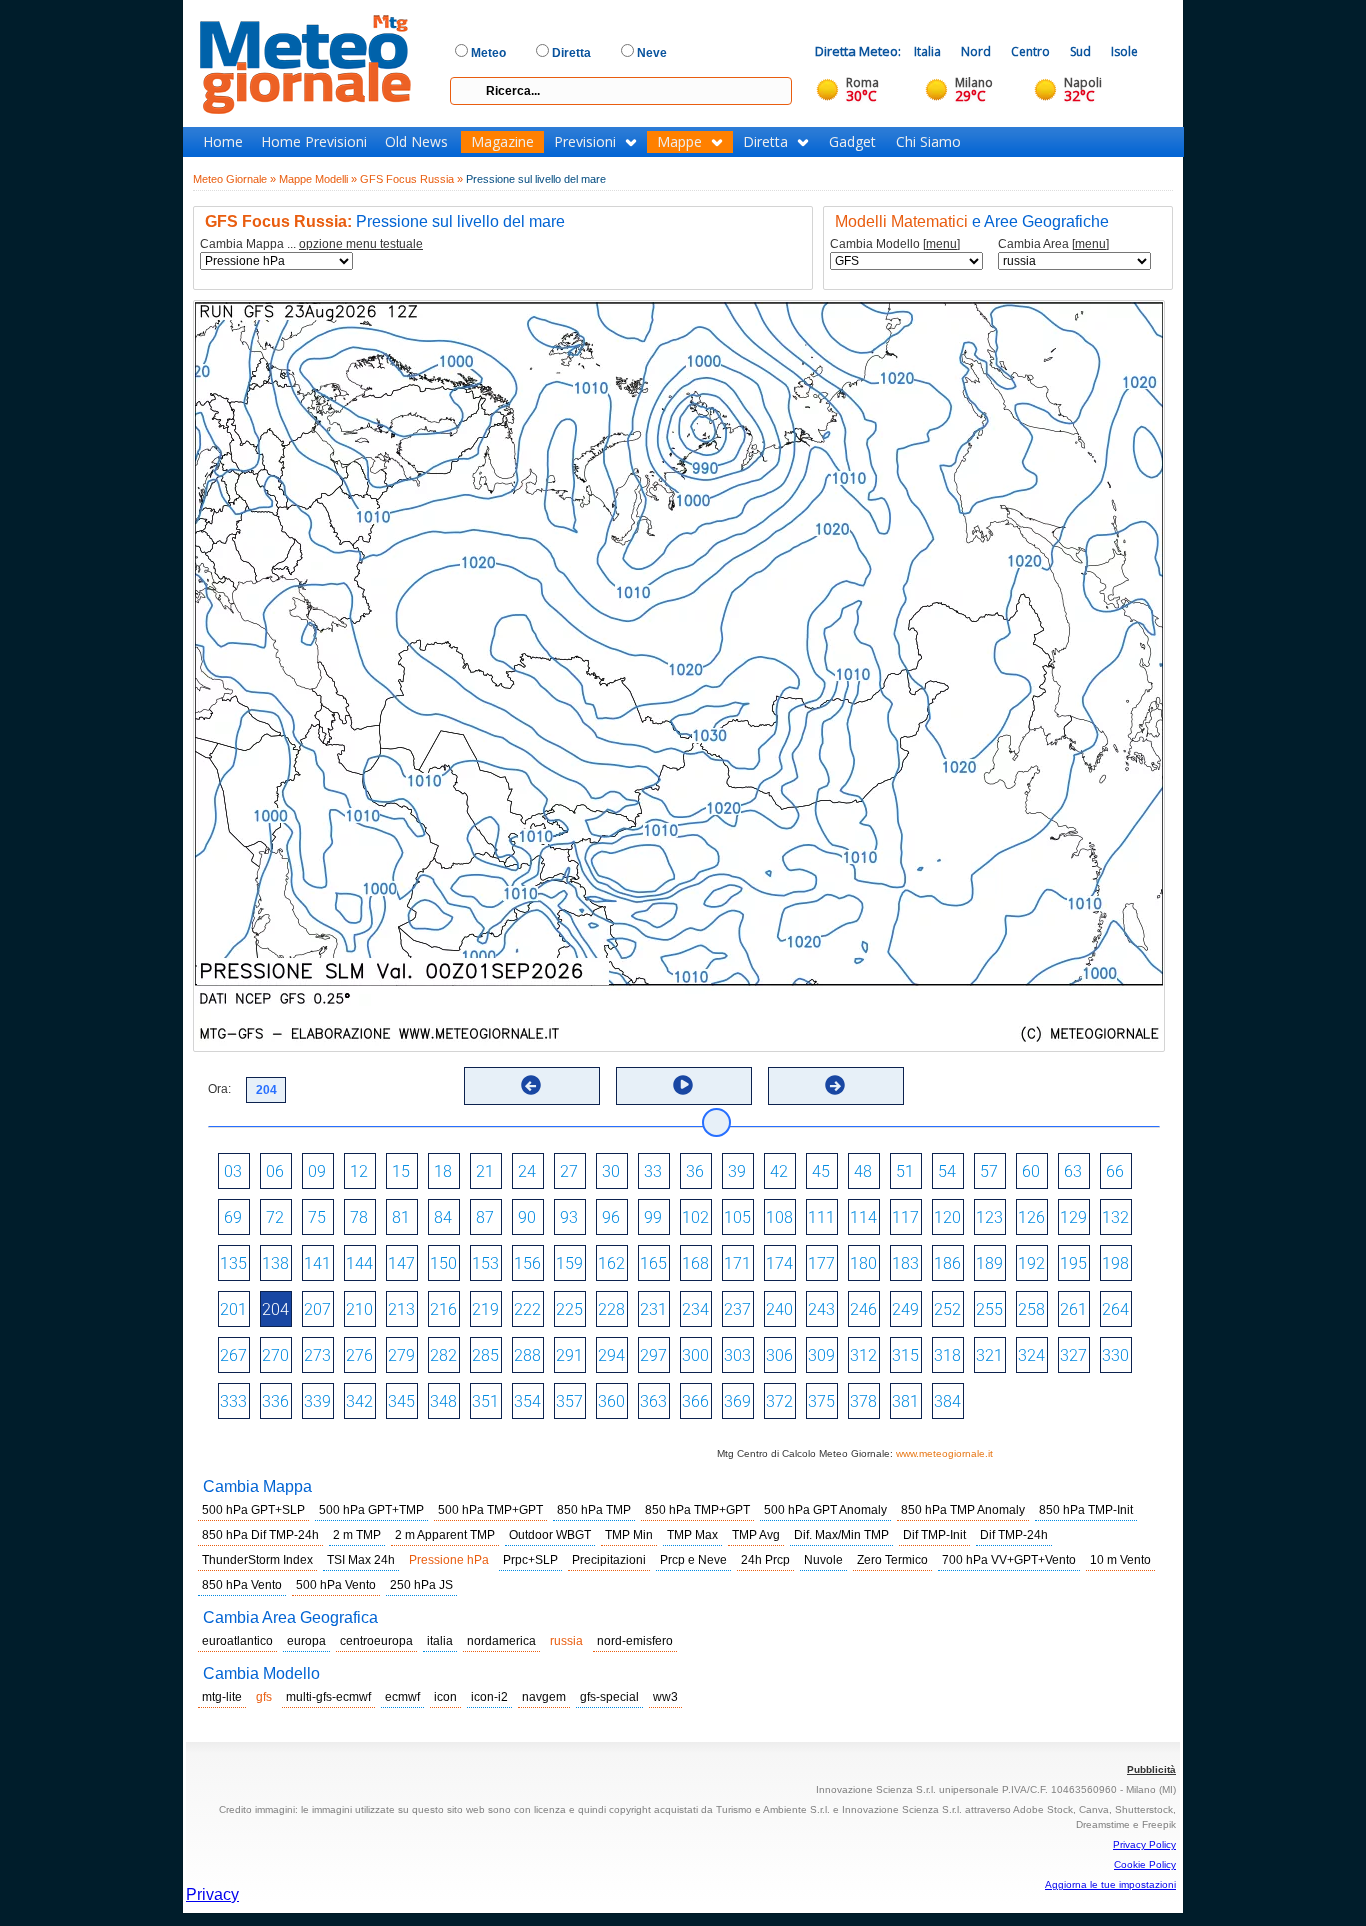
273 (317, 1355)
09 (317, 1171)
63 (1073, 1171)
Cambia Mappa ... (311, 244)
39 (737, 1171)
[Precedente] (531, 1085)
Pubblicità (1151, 1769)
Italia (927, 51)
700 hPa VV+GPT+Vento (1009, 1560)
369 (737, 1401)
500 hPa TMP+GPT (490, 1510)
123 (989, 1217)
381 (905, 1401)
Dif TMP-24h (1014, 1535)
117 (905, 1217)
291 (569, 1355)
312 (863, 1355)
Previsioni (585, 142)
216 (443, 1309)
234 (695, 1309)
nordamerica (501, 1641)
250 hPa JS (421, 1585)
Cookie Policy (1145, 1864)
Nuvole (823, 1560)
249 (905, 1309)
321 (989, 1355)
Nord (976, 51)
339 (317, 1401)
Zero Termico (892, 1560)
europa (306, 1641)
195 (1073, 1263)
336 (275, 1401)
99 (653, 1217)
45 (821, 1171)
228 (611, 1309)
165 (653, 1263)
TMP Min (629, 1535)
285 (485, 1355)
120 (947, 1217)
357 (569, 1401)
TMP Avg (756, 1535)
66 (1115, 1171)
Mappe (679, 142)
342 (359, 1401)
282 (443, 1355)
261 (1073, 1309)
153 (485, 1263)
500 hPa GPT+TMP (371, 1510)
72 (275, 1217)
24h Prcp (765, 1560)
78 (359, 1217)
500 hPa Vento (336, 1585)
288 (527, 1355)
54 (947, 1171)
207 (317, 1309)
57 (989, 1171)
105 (737, 1217)
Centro (1030, 51)
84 (443, 1217)
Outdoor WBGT (550, 1535)
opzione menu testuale (361, 244)
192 (1031, 1263)
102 (695, 1217)
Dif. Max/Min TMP (841, 1535)
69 (233, 1217)
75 (317, 1217)
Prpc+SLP (530, 1560)
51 (905, 1171)
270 (275, 1355)
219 (485, 1309)
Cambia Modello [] (895, 244)
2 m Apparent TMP (445, 1535)
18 (443, 1171)
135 (233, 1263)
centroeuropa (376, 1641)
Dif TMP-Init (934, 1535)
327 (1073, 1355)
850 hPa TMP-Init (1086, 1510)
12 (359, 1171)
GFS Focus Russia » (411, 179)
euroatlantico (237, 1641)
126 (1031, 1217)
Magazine (502, 142)
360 (611, 1401)
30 (611, 1171)
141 (317, 1263)
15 (401, 1171)
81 (401, 1217)
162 (611, 1263)
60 (1031, 1171)
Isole (1124, 51)
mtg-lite (222, 1697)
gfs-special (609, 1697)
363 (653, 1401)
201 (233, 1309)
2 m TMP (357, 1535)
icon (445, 1697)
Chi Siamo (928, 142)
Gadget (852, 142)
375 (821, 1401)
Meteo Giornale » (234, 179)
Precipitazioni (609, 1560)
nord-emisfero (635, 1641)
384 (947, 1401)
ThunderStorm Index (257, 1560)
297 (653, 1355)
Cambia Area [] (1053, 244)
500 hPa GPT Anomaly (825, 1510)
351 (485, 1401)
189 (989, 1263)
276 (359, 1355)
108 (779, 1217)
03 (233, 1171)
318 (947, 1355)
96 (611, 1217)
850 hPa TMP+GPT (697, 1510)
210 (359, 1309)
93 (569, 1217)
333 (233, 1401)
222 (527, 1309)
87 (485, 1217)
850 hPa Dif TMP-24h (260, 1535)
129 (1073, 1217)
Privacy (212, 1894)
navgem (544, 1697)
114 (863, 1217)
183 (905, 1263)
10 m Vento (1120, 1560)
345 (401, 1401)
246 (863, 1309)
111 (821, 1217)
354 (527, 1401)
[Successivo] (835, 1085)
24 (527, 1171)
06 (275, 1171)
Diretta (765, 142)
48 (863, 1171)
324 (1031, 1355)
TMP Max (692, 1535)
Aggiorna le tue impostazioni (1110, 1884)
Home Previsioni (314, 142)
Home (223, 142)
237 (737, 1309)
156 (527, 1263)
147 (401, 1263)
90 (527, 1217)
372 (779, 1401)
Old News (416, 142)
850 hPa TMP (594, 1510)
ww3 (665, 1697)
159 (569, 1263)
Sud (1080, 51)
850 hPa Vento (242, 1585)
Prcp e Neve (693, 1560)
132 (1115, 1217)
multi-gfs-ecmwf (328, 1697)
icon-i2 (489, 1697)
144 (359, 1263)
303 (737, 1355)
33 (653, 1171)
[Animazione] (683, 1085)
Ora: (219, 1089)
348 (443, 1401)
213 (401, 1309)
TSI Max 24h (361, 1560)
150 (443, 1263)
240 (779, 1309)
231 (653, 1309)
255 (989, 1309)
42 (779, 1171)
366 (695, 1401)
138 (275, 1263)
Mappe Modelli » (318, 179)
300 (695, 1355)
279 (401, 1355)
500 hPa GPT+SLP (253, 1510)
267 (233, 1355)
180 (863, 1263)
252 (947, 1309)
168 (695, 1263)
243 (821, 1309)
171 (737, 1263)
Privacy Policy (1144, 1844)
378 (863, 1401)
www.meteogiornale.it (944, 1453)
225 (569, 1309)
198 (1115, 1263)
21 (485, 1171)
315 (905, 1355)
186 (947, 1263)
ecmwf (402, 1697)
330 (1115, 1355)
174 (779, 1263)
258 (1031, 1309)
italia (440, 1641)
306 (779, 1355)
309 (821, 1355)
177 (821, 1263)
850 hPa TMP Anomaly (963, 1510)
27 (569, 1171)
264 (1115, 1309)
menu (941, 244)
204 (275, 1309)
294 (611, 1355)
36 (695, 1171)
